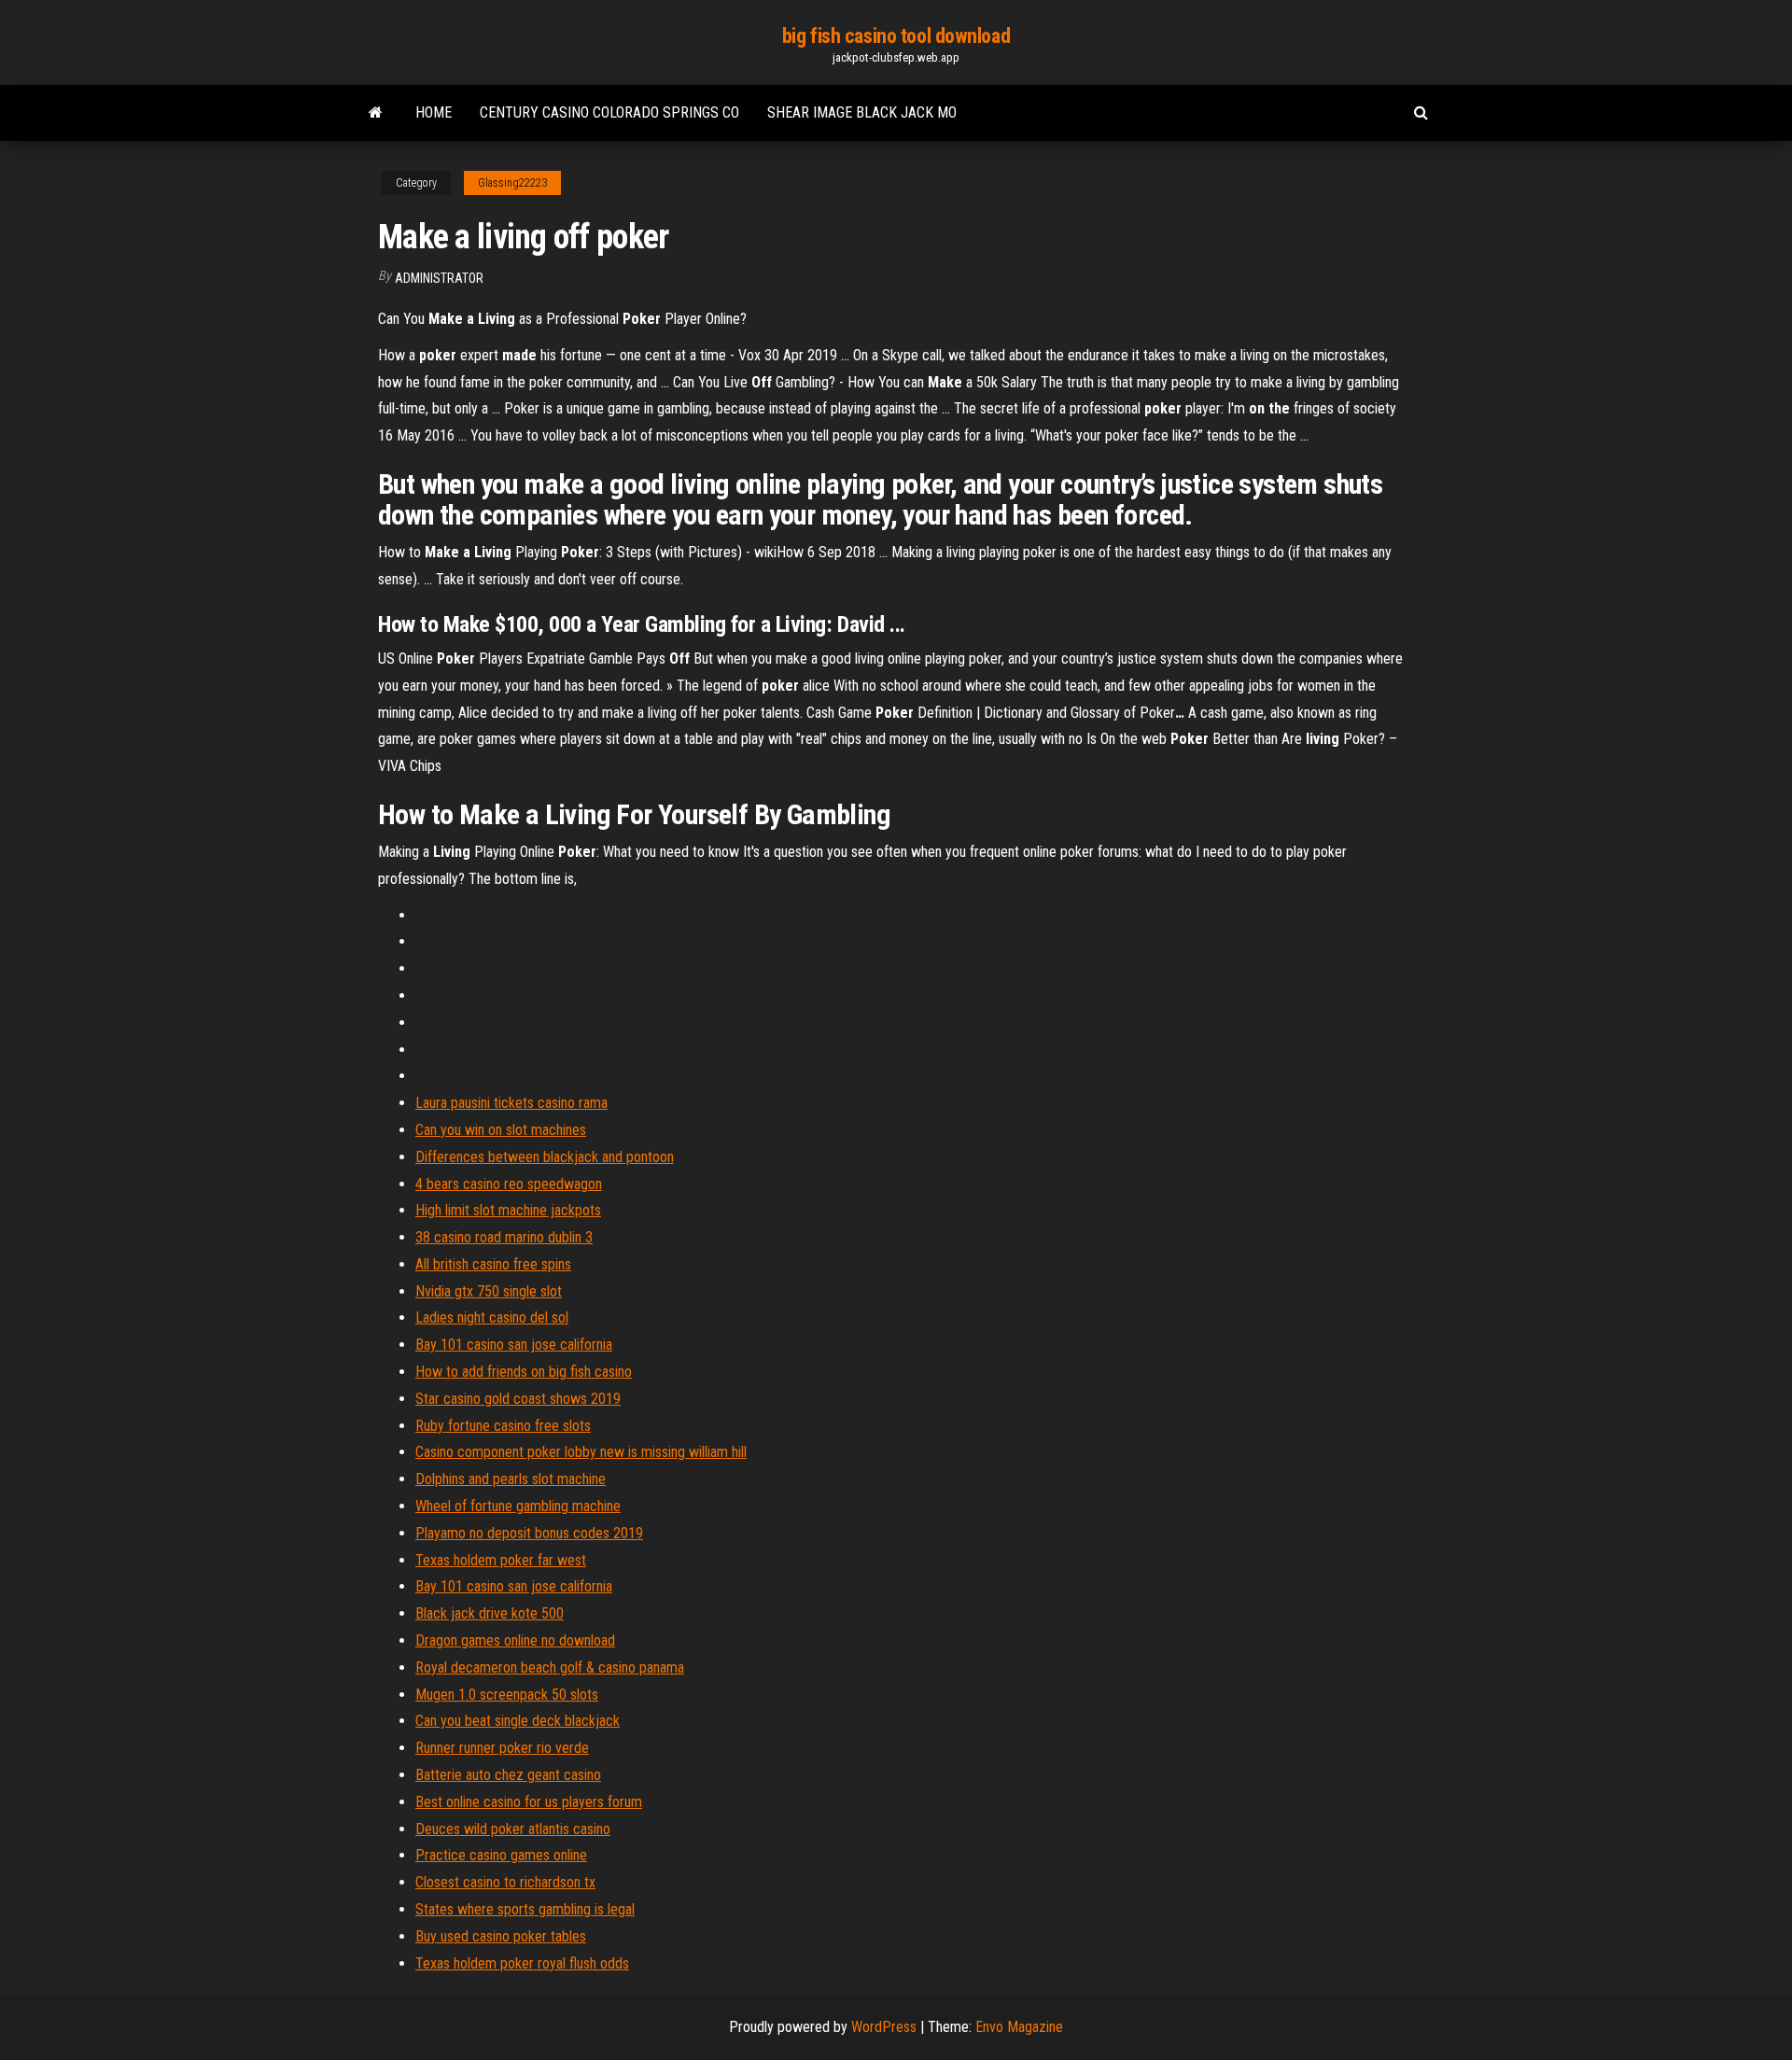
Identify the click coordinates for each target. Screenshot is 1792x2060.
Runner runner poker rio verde (502, 1748)
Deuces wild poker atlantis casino (513, 1829)
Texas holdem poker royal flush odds (522, 1963)
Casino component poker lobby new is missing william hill (581, 1452)
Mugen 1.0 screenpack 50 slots (507, 1695)
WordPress (884, 2027)
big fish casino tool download (896, 36)
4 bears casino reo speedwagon (509, 1184)
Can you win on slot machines (501, 1130)
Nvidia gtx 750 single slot (489, 1291)
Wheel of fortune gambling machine (518, 1506)
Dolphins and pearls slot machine (511, 1479)
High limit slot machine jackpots (508, 1210)
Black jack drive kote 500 (490, 1613)
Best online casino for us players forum (529, 1802)
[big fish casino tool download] (376, 113)
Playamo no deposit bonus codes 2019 (529, 1533)
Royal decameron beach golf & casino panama (550, 1668)
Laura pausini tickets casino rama (511, 1103)
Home (434, 112)
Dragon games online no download (515, 1640)
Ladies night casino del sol (492, 1317)
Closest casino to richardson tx (505, 1882)
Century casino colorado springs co (609, 112)
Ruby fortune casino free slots (503, 1426)
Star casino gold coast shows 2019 (518, 1399)
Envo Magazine (1019, 2027)
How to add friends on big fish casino (524, 1372)
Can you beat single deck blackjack (518, 1721)
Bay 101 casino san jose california (514, 1345)
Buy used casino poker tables (501, 1936)
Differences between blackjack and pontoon (545, 1157)
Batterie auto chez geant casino (508, 1775)
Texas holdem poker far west (501, 1560)
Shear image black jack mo (862, 112)
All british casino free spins (493, 1264)
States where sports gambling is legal (525, 1909)
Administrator (439, 278)
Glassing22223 (512, 183)
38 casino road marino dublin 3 (504, 1237)
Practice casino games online (501, 1855)
